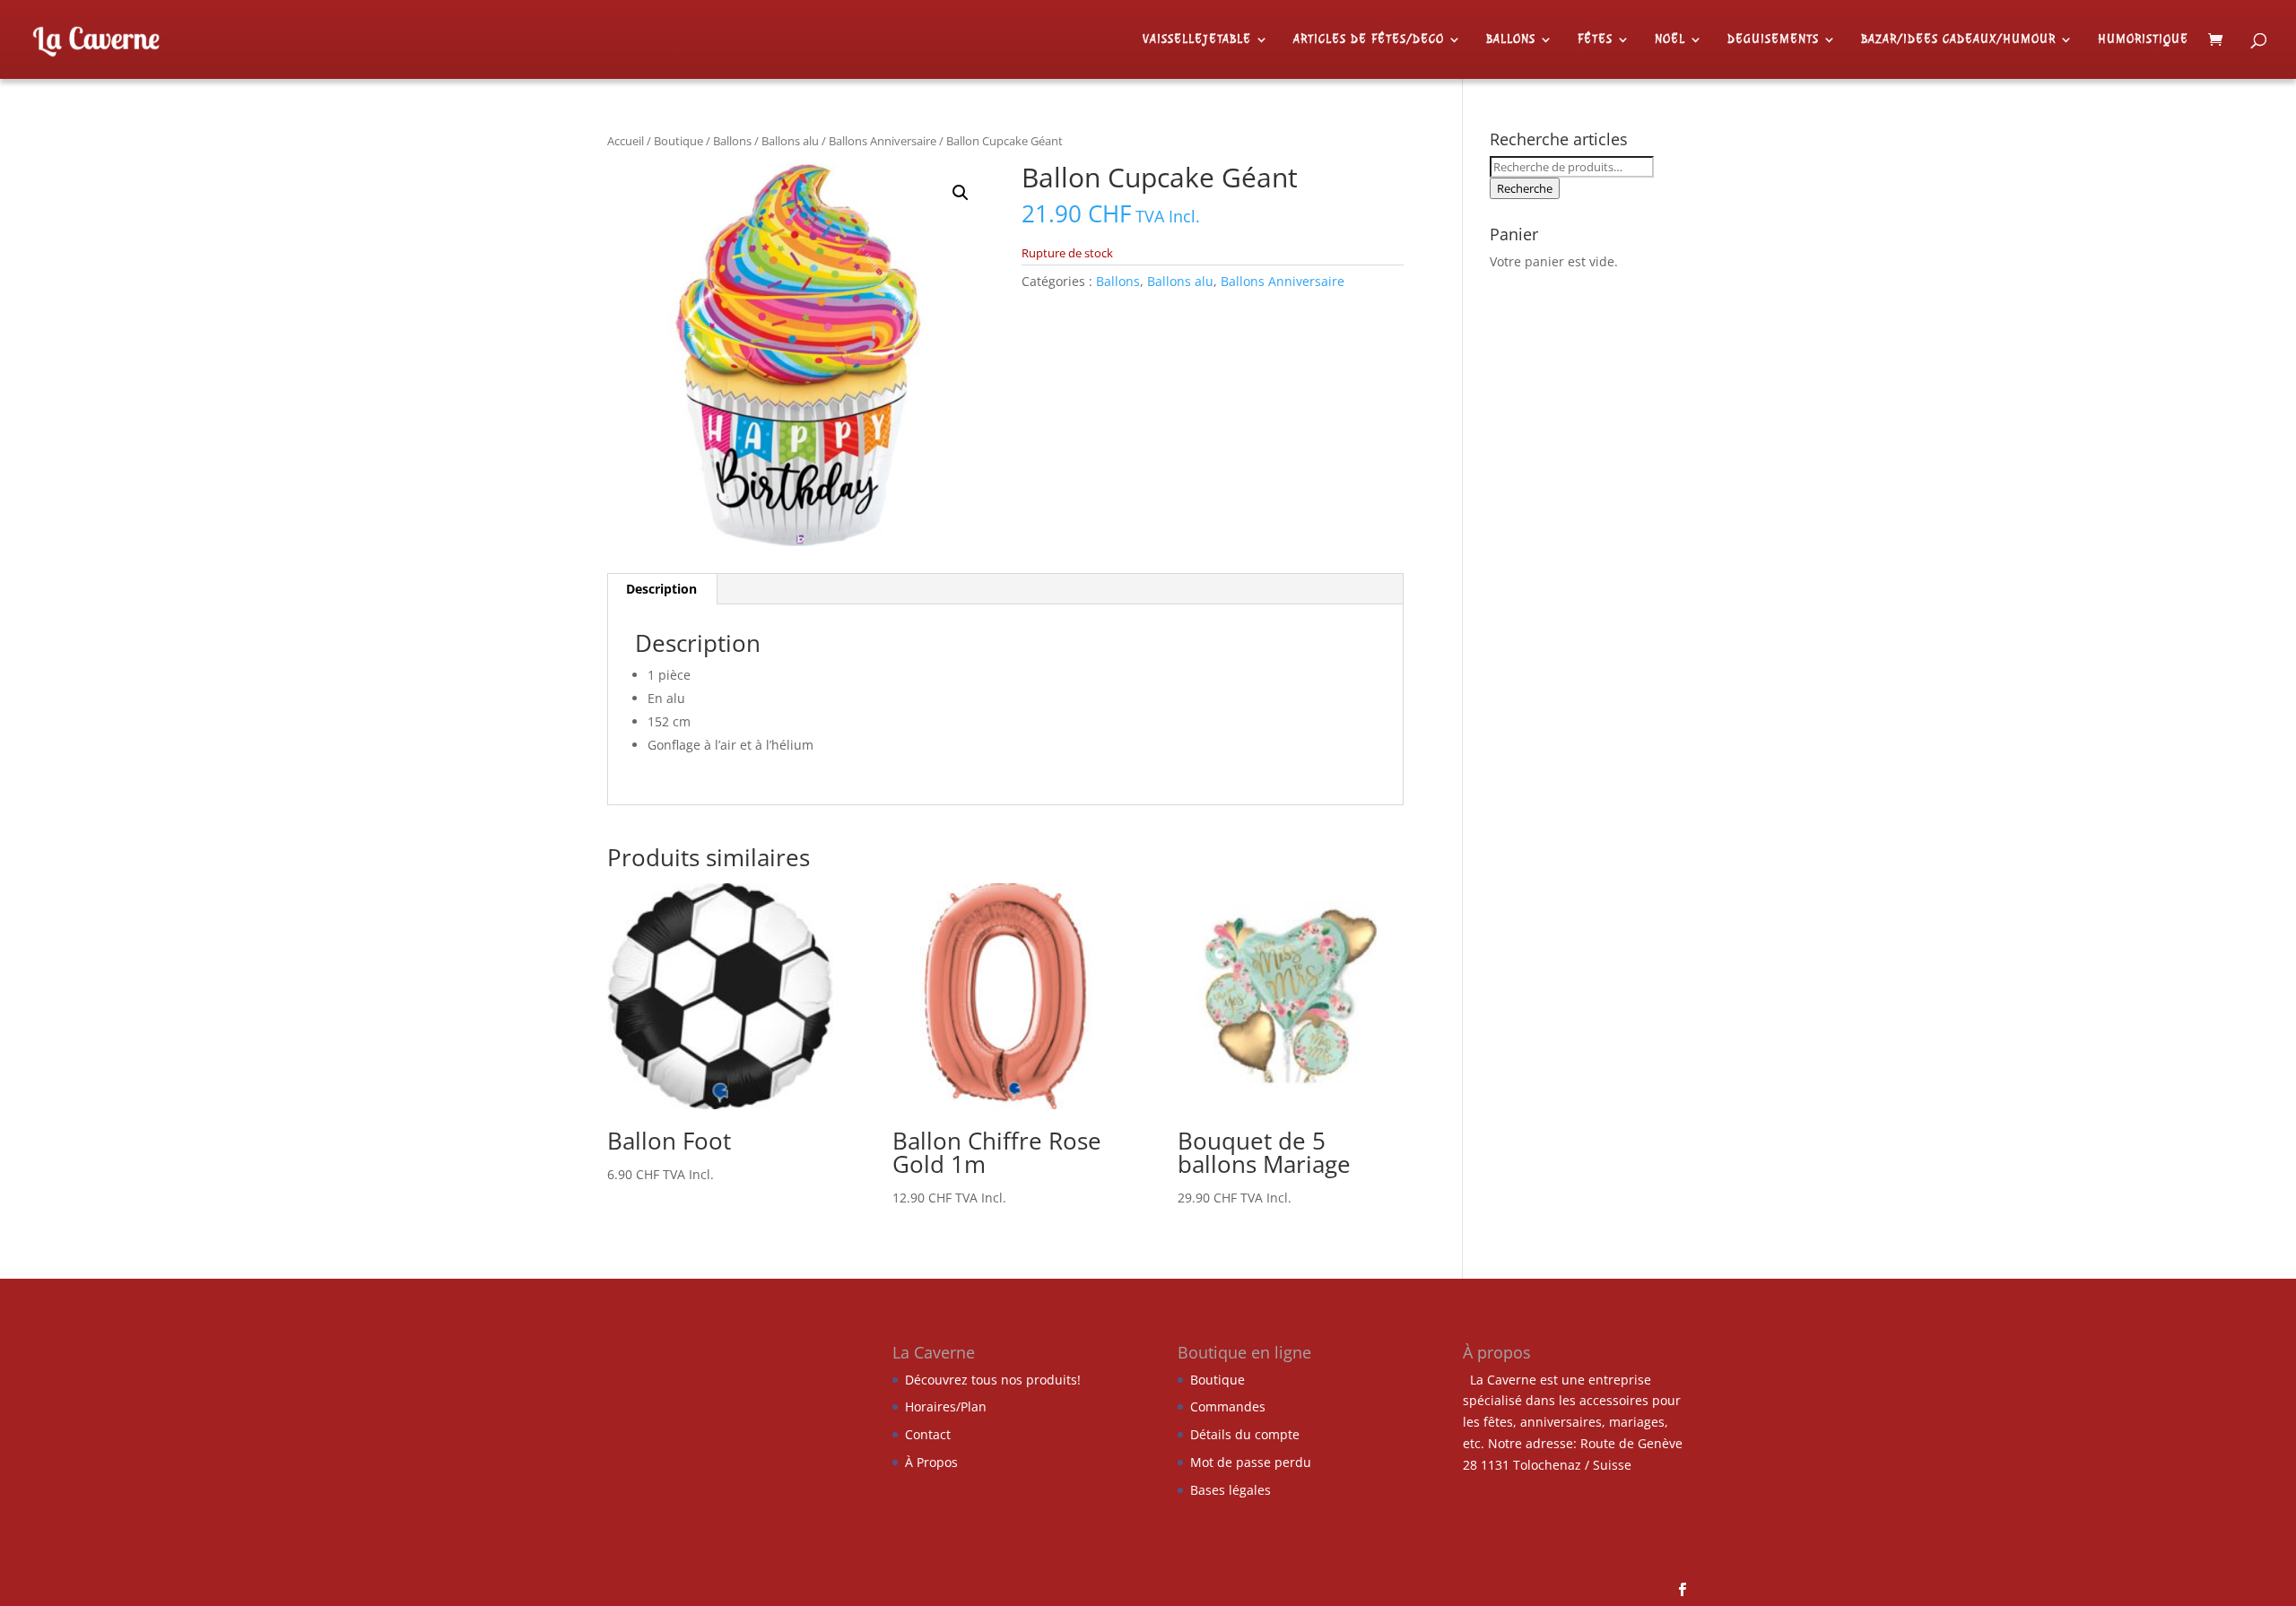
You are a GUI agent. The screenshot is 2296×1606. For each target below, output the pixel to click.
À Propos (931, 1462)
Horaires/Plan (946, 1406)
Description (661, 589)
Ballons (732, 141)
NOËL (1670, 40)
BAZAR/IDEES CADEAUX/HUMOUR (1958, 40)
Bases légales (1231, 1490)
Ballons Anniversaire (883, 141)
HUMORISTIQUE (2143, 40)
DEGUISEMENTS (1773, 40)
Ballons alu (790, 141)
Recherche (1525, 188)
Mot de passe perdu (1251, 1462)
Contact (928, 1434)
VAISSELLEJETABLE (1197, 40)
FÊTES (1595, 40)
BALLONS (1511, 40)
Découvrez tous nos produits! (993, 1380)
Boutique (678, 141)
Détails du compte (1245, 1434)
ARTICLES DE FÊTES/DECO (1369, 40)
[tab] (662, 589)
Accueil (626, 141)
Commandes (1228, 1406)
